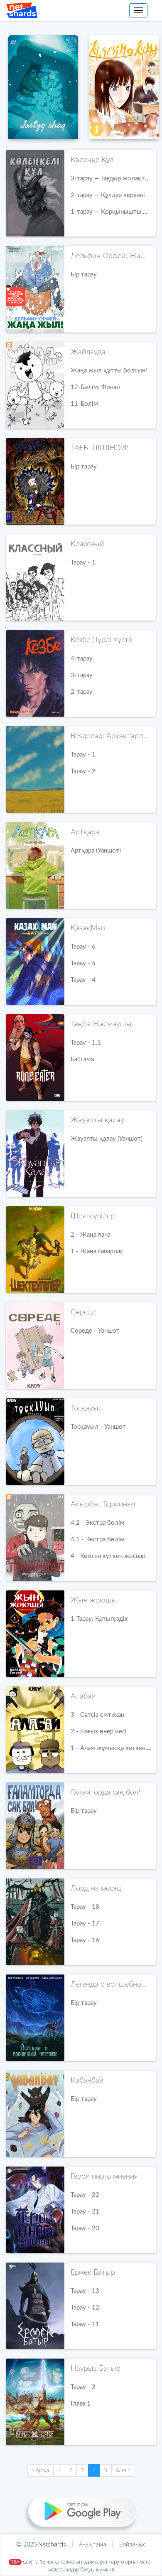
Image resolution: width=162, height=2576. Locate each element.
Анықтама (93, 2544)
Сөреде (83, 1312)
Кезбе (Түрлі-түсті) (101, 640)
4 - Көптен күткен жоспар (108, 1556)
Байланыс (133, 2544)
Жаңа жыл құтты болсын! (109, 371)
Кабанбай (87, 2081)
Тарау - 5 (83, 963)
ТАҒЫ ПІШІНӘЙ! (100, 448)
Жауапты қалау (97, 1120)
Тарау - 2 (83, 771)
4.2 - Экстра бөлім (98, 1523)
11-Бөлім (84, 404)
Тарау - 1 (83, 563)
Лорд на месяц (96, 1888)
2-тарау (82, 692)
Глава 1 (81, 2404)
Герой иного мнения (104, 2177)
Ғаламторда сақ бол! (106, 1792)
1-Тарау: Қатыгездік (99, 1619)
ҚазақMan (88, 928)
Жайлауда (88, 352)
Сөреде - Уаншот (95, 1331)
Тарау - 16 (85, 1940)
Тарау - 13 (85, 2291)
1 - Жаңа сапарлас (97, 1251)
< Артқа (40, 2470)
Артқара (85, 832)
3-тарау (82, 675)
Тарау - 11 (85, 2324)
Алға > (123, 2470)
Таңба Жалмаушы (101, 1024)
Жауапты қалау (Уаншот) (107, 1139)
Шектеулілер (93, 1216)
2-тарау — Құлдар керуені (108, 195)
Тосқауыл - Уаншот (98, 1427)
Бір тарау (84, 275)
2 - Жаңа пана (91, 1235)
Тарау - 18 (85, 1907)
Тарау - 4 (83, 980)
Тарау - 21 (85, 2212)
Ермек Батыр (93, 2273)
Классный (87, 544)
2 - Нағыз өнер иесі (99, 1732)
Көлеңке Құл (92, 160)
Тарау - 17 (85, 1924)
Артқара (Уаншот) (96, 851)
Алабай (83, 1696)
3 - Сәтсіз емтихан (97, 1715)
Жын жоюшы (94, 1600)
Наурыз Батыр (96, 2369)
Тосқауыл (87, 1408)
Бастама (82, 1059)
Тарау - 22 (85, 2195)
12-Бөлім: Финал (95, 387)
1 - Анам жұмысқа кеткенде (112, 1748)
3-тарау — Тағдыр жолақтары (113, 179)
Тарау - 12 (85, 2308)
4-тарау (82, 659)
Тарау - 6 (83, 947)
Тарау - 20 (85, 2228)
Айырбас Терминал (103, 1504)
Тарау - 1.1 (86, 1043)
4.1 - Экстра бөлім (98, 1539)
